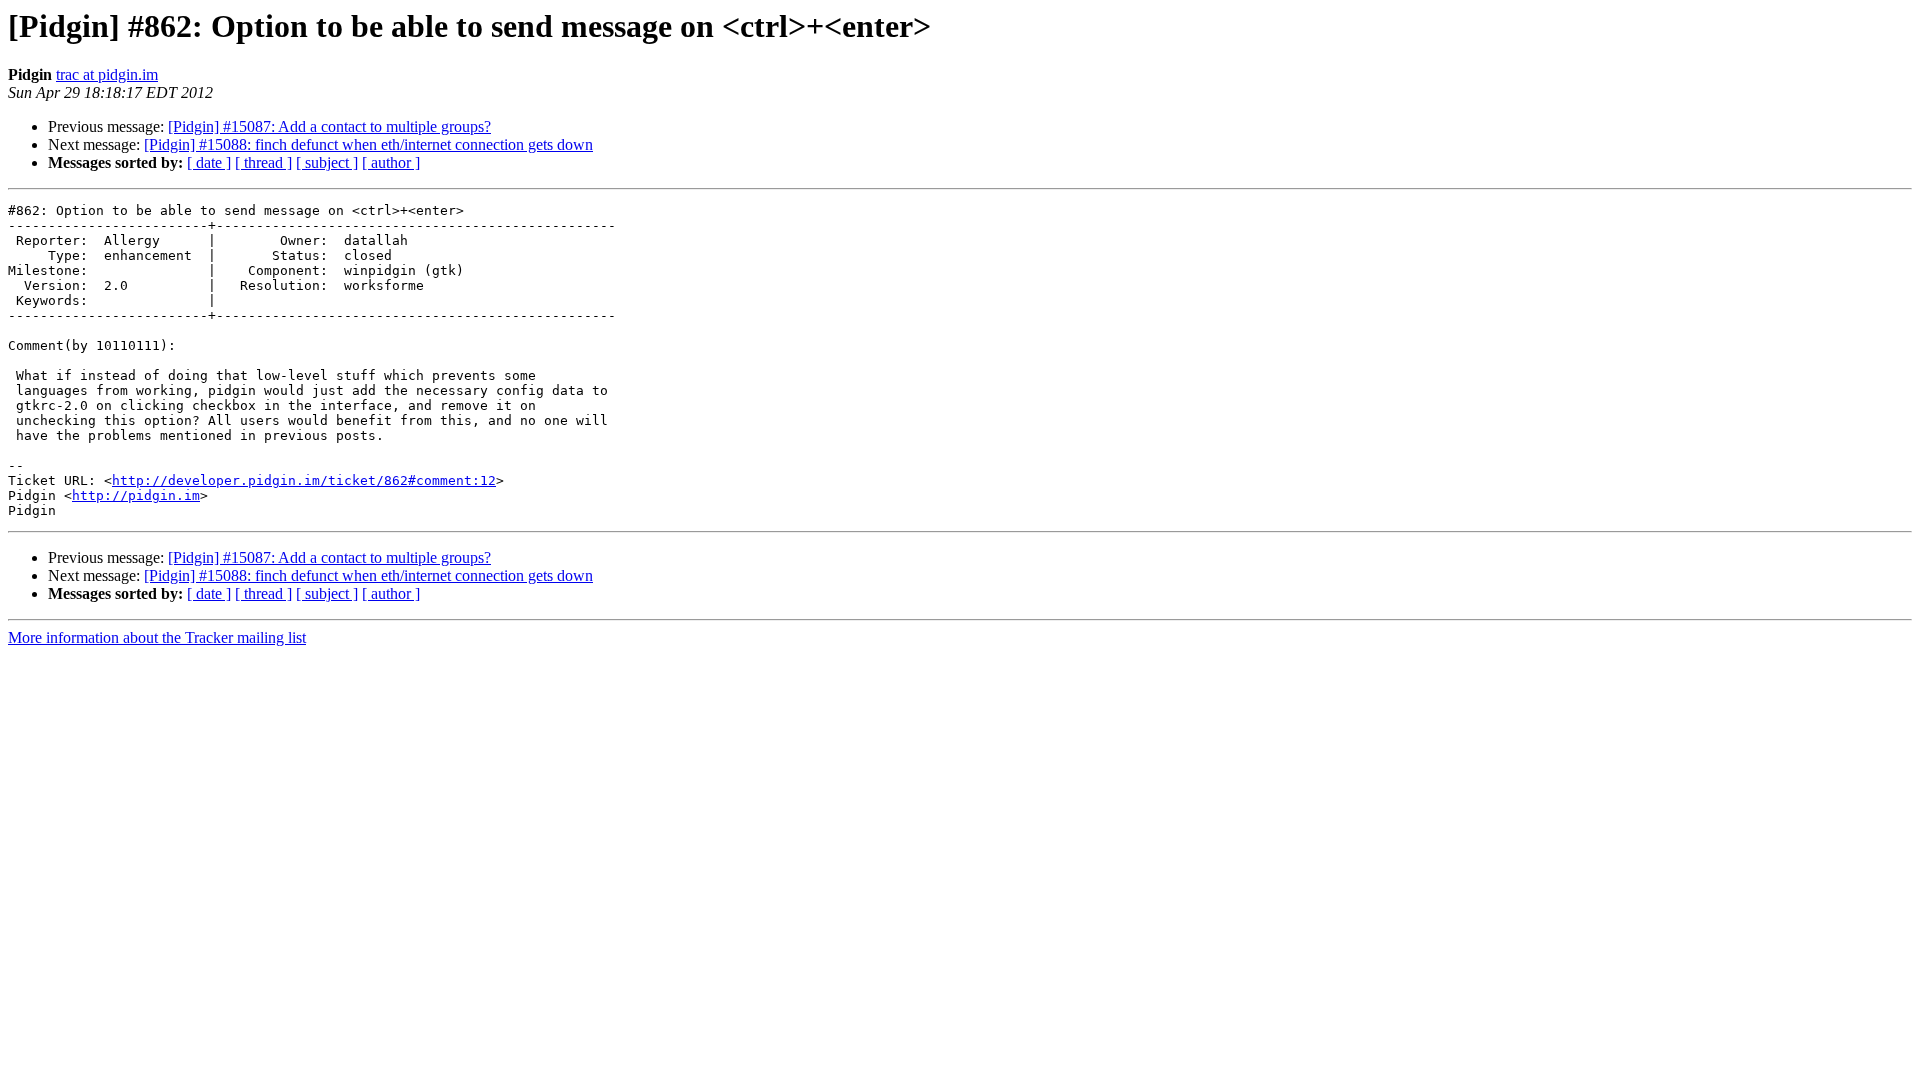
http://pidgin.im (136, 495)
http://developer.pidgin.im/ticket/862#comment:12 (304, 480)
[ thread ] (263, 162)
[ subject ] (327, 162)
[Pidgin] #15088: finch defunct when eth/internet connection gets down (368, 144)
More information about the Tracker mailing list (157, 637)
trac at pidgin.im (107, 74)
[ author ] (391, 162)
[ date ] (209, 162)
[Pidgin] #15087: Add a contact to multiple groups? (329, 126)
